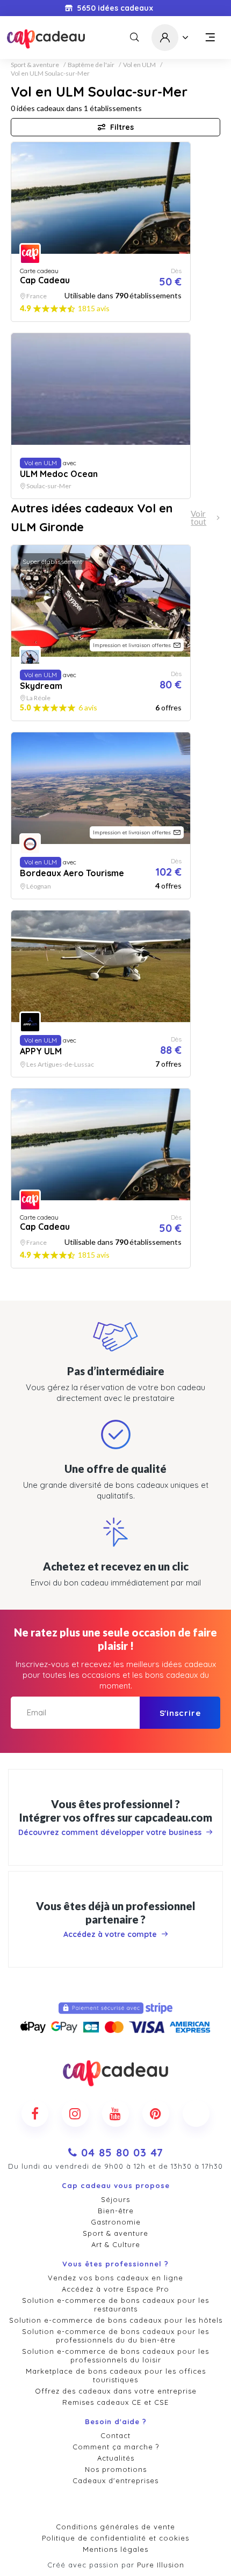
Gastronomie (116, 2222)
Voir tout (198, 518)
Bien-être (116, 2211)
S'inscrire (180, 1713)
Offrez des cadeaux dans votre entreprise (116, 2391)
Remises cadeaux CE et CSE (115, 2402)
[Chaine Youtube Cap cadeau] (115, 2113)
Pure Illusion (161, 2565)
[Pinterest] (156, 2113)
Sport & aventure (35, 65)
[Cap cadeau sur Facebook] (35, 2113)
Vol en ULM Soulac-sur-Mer (50, 74)
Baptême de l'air (91, 65)
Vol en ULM (139, 65)
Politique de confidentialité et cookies (115, 2538)
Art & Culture (116, 2244)
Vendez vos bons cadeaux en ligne (115, 2278)
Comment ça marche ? (116, 2447)
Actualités (116, 2458)
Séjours (115, 2199)
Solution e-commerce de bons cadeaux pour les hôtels (116, 2320)
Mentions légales (115, 2549)
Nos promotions (116, 2469)
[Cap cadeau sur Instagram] (75, 2113)
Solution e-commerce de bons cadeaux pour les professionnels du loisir (115, 2355)
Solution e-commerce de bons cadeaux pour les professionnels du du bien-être (115, 2336)
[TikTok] (196, 2113)
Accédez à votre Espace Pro (115, 2289)
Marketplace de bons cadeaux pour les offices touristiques (116, 2375)
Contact (115, 2435)
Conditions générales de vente (115, 2527)
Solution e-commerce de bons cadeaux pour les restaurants (115, 2305)
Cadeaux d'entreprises (115, 2480)
